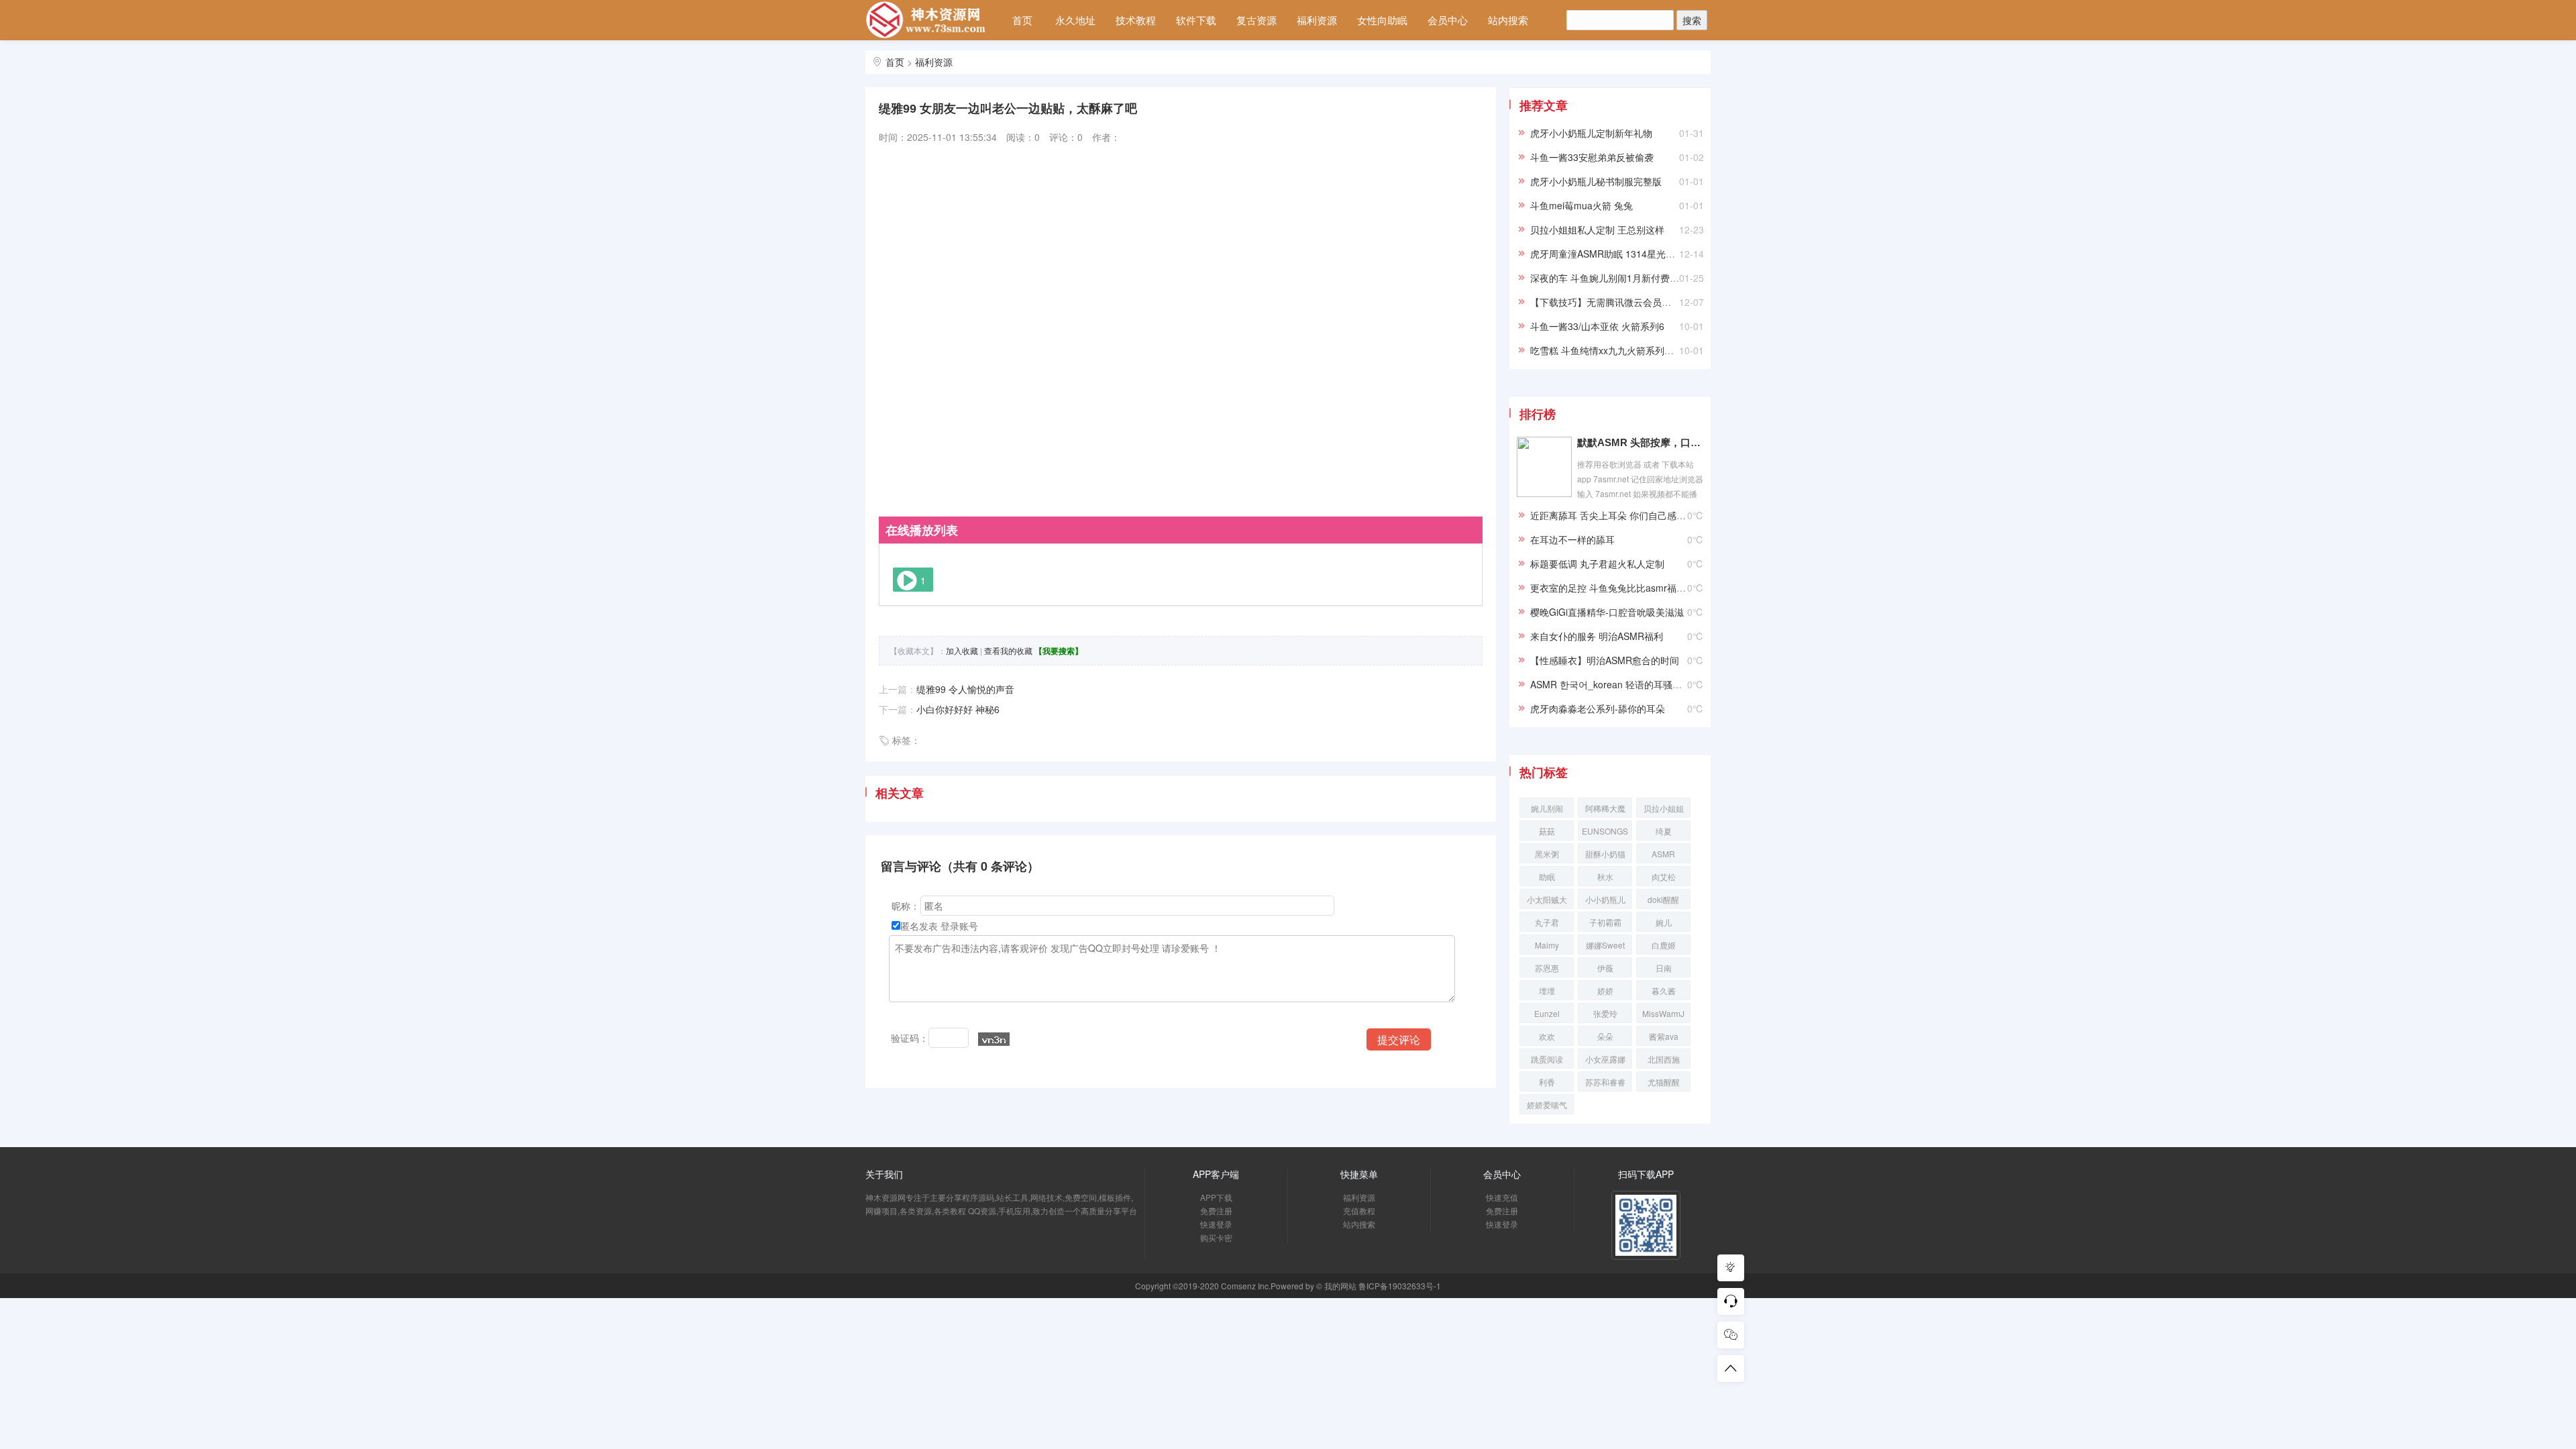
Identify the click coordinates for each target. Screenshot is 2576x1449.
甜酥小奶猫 (1605, 854)
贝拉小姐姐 (1664, 808)
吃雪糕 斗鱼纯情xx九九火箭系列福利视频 (1616, 350)
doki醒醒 (1663, 899)
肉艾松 (1664, 876)
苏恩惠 (1547, 968)
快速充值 (1502, 1197)
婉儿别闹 (1547, 808)
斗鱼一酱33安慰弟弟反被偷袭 (1592, 157)
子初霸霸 (1605, 922)
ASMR (1663, 854)
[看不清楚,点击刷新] (994, 1039)
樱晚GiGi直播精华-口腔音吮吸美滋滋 (1607, 612)
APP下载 (1216, 1197)
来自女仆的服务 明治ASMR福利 (1597, 636)
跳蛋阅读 (1547, 1059)
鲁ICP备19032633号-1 (1400, 1286)
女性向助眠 (1382, 20)
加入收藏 (962, 650)
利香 (1547, 1082)
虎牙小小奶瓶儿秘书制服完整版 (1596, 181)
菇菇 (1547, 831)
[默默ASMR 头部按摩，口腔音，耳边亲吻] (1544, 466)
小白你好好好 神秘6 (958, 709)
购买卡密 (1216, 1237)
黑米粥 (1547, 854)
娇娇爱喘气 (1547, 1105)
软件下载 (1196, 20)
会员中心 (1448, 20)
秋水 (1605, 876)
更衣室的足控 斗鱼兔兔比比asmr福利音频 (1617, 588)
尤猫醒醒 (1664, 1082)
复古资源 (1256, 20)
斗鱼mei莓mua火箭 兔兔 (1581, 205)
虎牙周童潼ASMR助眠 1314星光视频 (1607, 254)
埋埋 (1547, 990)
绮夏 (1664, 831)
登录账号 (959, 926)
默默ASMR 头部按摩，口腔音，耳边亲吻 (1640, 442)
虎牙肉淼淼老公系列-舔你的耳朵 (1598, 708)
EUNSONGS (1605, 831)
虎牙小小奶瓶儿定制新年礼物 (1591, 133)
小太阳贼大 (1547, 899)
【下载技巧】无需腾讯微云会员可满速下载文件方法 (1638, 302)
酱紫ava (1664, 1036)
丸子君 (1547, 922)
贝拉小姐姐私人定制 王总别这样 (1597, 229)
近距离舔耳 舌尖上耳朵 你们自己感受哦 (1613, 515)
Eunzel (1547, 1013)
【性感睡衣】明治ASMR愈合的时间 (1605, 660)
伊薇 (1605, 968)
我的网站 (1340, 1286)
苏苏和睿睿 (1605, 1082)
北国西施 (1664, 1059)
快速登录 (1216, 1224)
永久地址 (1075, 20)
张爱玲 (1605, 1013)
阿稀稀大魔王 (1605, 810)
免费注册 (1216, 1211)
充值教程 (1359, 1211)
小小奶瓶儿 (1605, 899)
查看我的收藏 (1008, 650)
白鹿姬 (1664, 945)
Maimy (1547, 945)
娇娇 (1605, 990)
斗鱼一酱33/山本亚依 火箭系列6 (1597, 326)
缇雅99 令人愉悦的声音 (965, 689)
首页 (1022, 20)
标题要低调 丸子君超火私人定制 (1597, 563)
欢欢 (1547, 1036)
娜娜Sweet (1605, 945)
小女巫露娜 (1605, 1059)
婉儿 (1664, 922)
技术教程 (1136, 20)
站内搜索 (1508, 20)
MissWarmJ (1663, 1013)
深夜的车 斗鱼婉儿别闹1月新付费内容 (1609, 278)
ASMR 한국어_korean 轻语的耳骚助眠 (1611, 684)
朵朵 (1605, 1036)
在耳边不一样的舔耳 (1572, 539)
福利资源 (1317, 20)
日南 (1664, 968)
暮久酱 (1664, 990)
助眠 (1547, 876)
